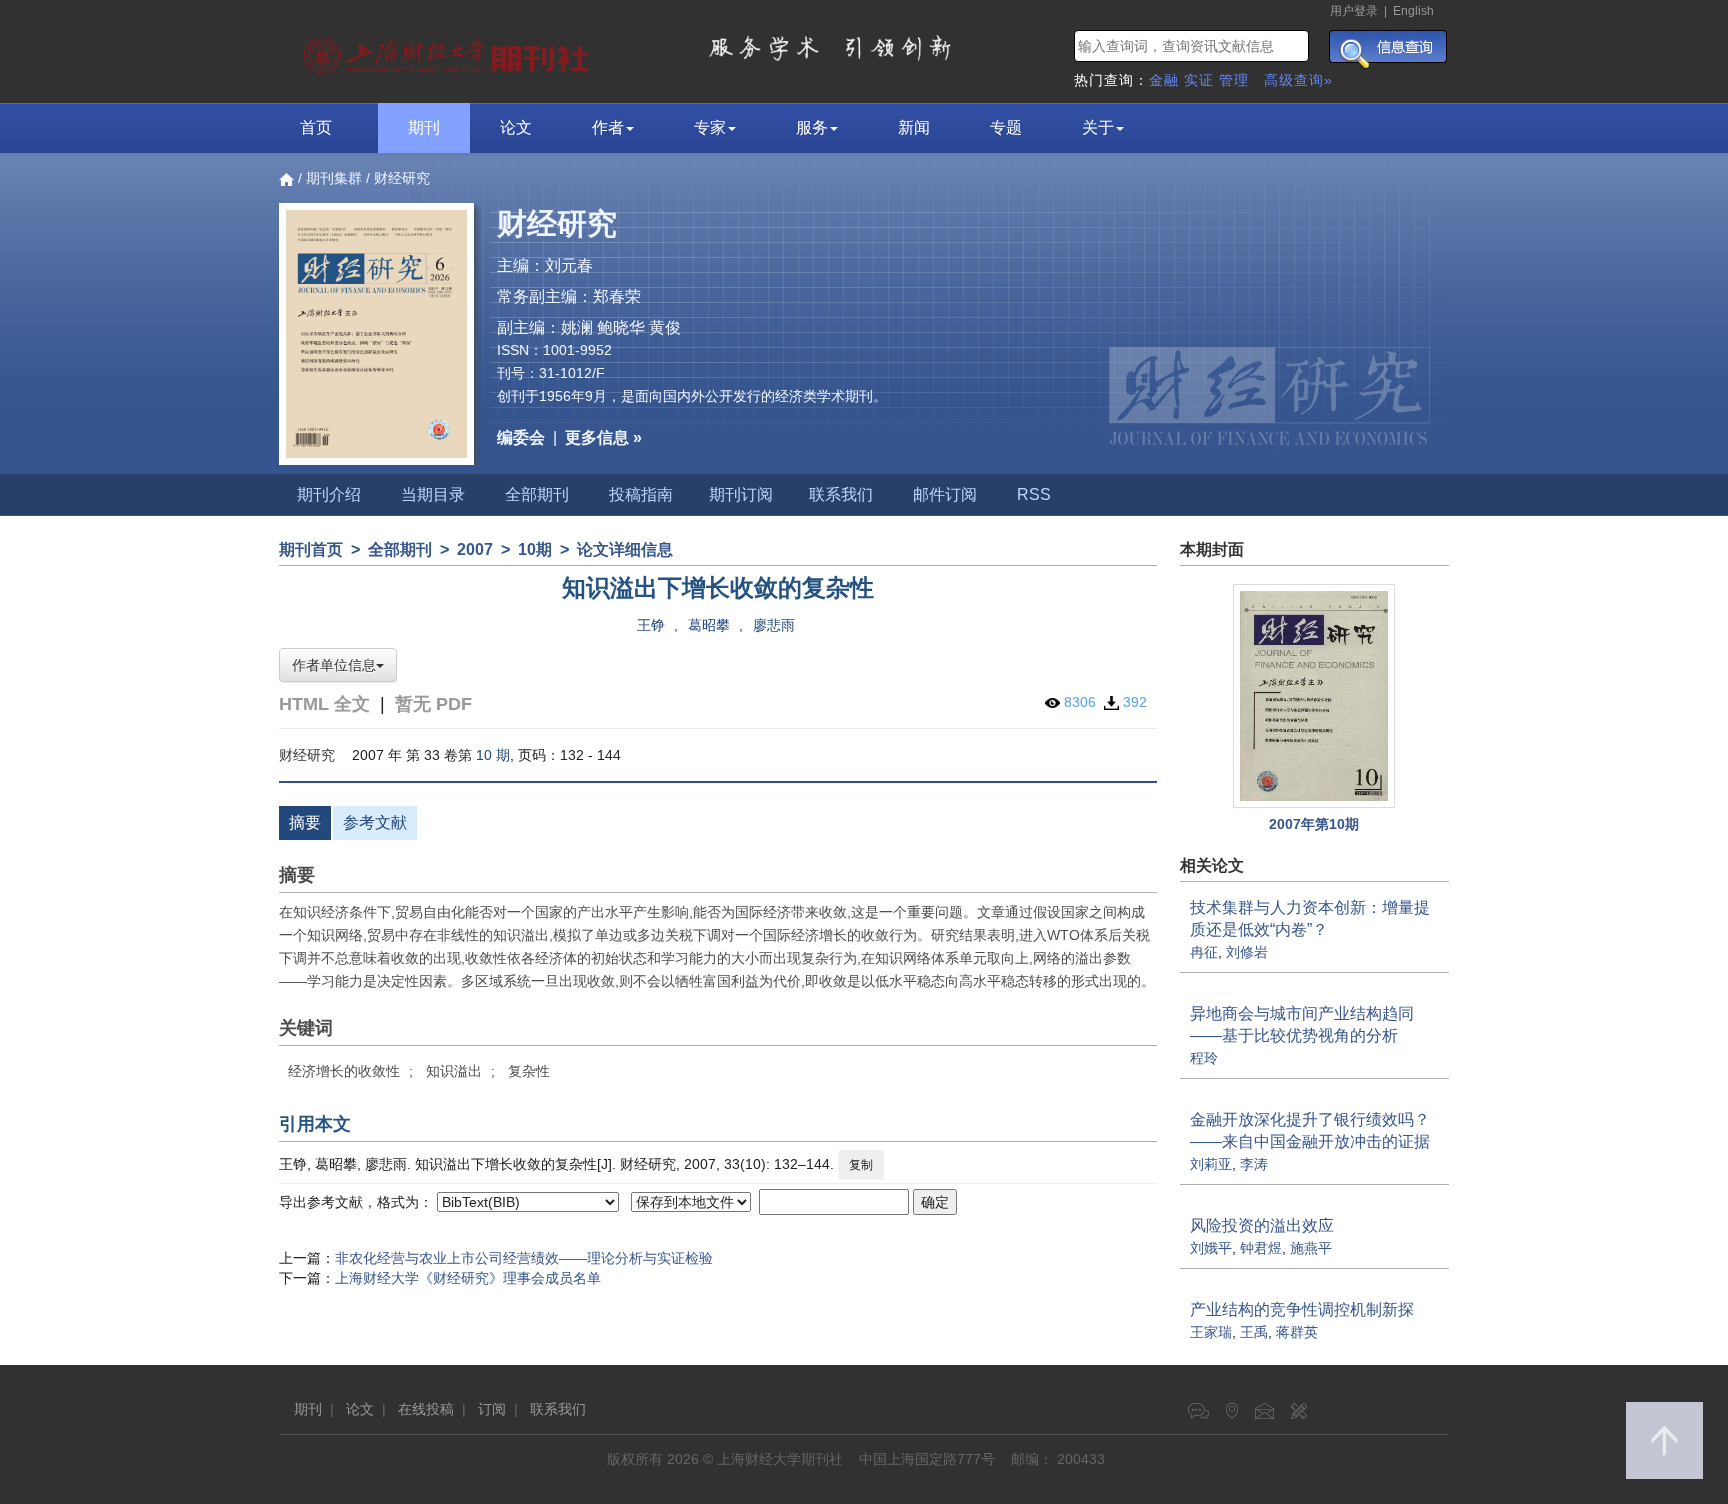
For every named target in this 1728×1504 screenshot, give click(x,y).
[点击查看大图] (1315, 696)
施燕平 (1311, 1248)
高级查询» (1298, 80)
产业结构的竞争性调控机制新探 (1302, 1309)
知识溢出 (454, 1071)
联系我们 (841, 494)
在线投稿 (426, 1409)
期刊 (424, 127)
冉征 (1204, 952)
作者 (608, 127)
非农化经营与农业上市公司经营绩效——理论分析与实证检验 (524, 1258)
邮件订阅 (945, 494)
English (1413, 11)
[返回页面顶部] (1664, 1440)
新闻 (914, 127)
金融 (1164, 80)
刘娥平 (1211, 1248)
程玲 (1204, 1058)
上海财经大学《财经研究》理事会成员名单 (468, 1278)
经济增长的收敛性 (344, 1071)
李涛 (1254, 1164)
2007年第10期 (1314, 824)
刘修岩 (1247, 952)
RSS (1034, 494)
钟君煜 (1261, 1248)
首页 (316, 127)
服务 (812, 127)
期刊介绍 (329, 494)
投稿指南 (641, 494)
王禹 (1254, 1332)
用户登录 (1354, 11)
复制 (861, 1165)
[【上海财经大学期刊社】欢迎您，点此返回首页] (448, 50)
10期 (535, 549)
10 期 (493, 755)
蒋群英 (1297, 1332)
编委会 (521, 437)
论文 (516, 127)
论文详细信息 (625, 549)
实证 (1199, 80)
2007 (475, 549)
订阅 (492, 1409)
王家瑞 (1211, 1332)
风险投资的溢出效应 (1262, 1225)
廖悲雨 (774, 625)
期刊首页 (311, 549)
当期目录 (433, 494)
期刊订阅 (741, 494)
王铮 (651, 625)
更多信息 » (603, 437)
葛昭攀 (709, 625)
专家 (710, 127)
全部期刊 (537, 494)
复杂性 (529, 1071)
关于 (1098, 127)
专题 (1006, 127)
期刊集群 (334, 178)
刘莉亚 (1211, 1164)
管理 (1234, 80)
